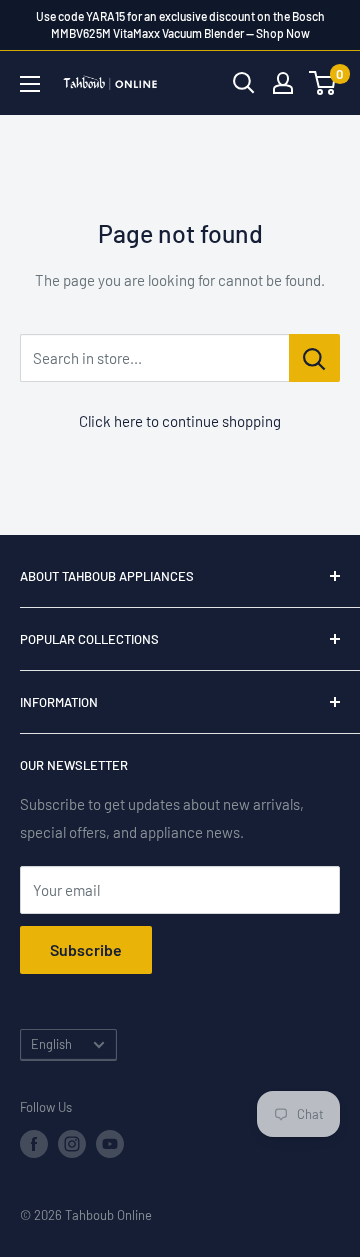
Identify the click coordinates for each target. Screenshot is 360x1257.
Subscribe (86, 949)
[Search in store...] (314, 358)
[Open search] (244, 83)
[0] (323, 83)
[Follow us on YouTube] (110, 1144)
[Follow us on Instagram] (72, 1144)
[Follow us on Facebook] (34, 1144)
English (51, 1044)
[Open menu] (30, 84)
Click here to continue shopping (180, 421)
